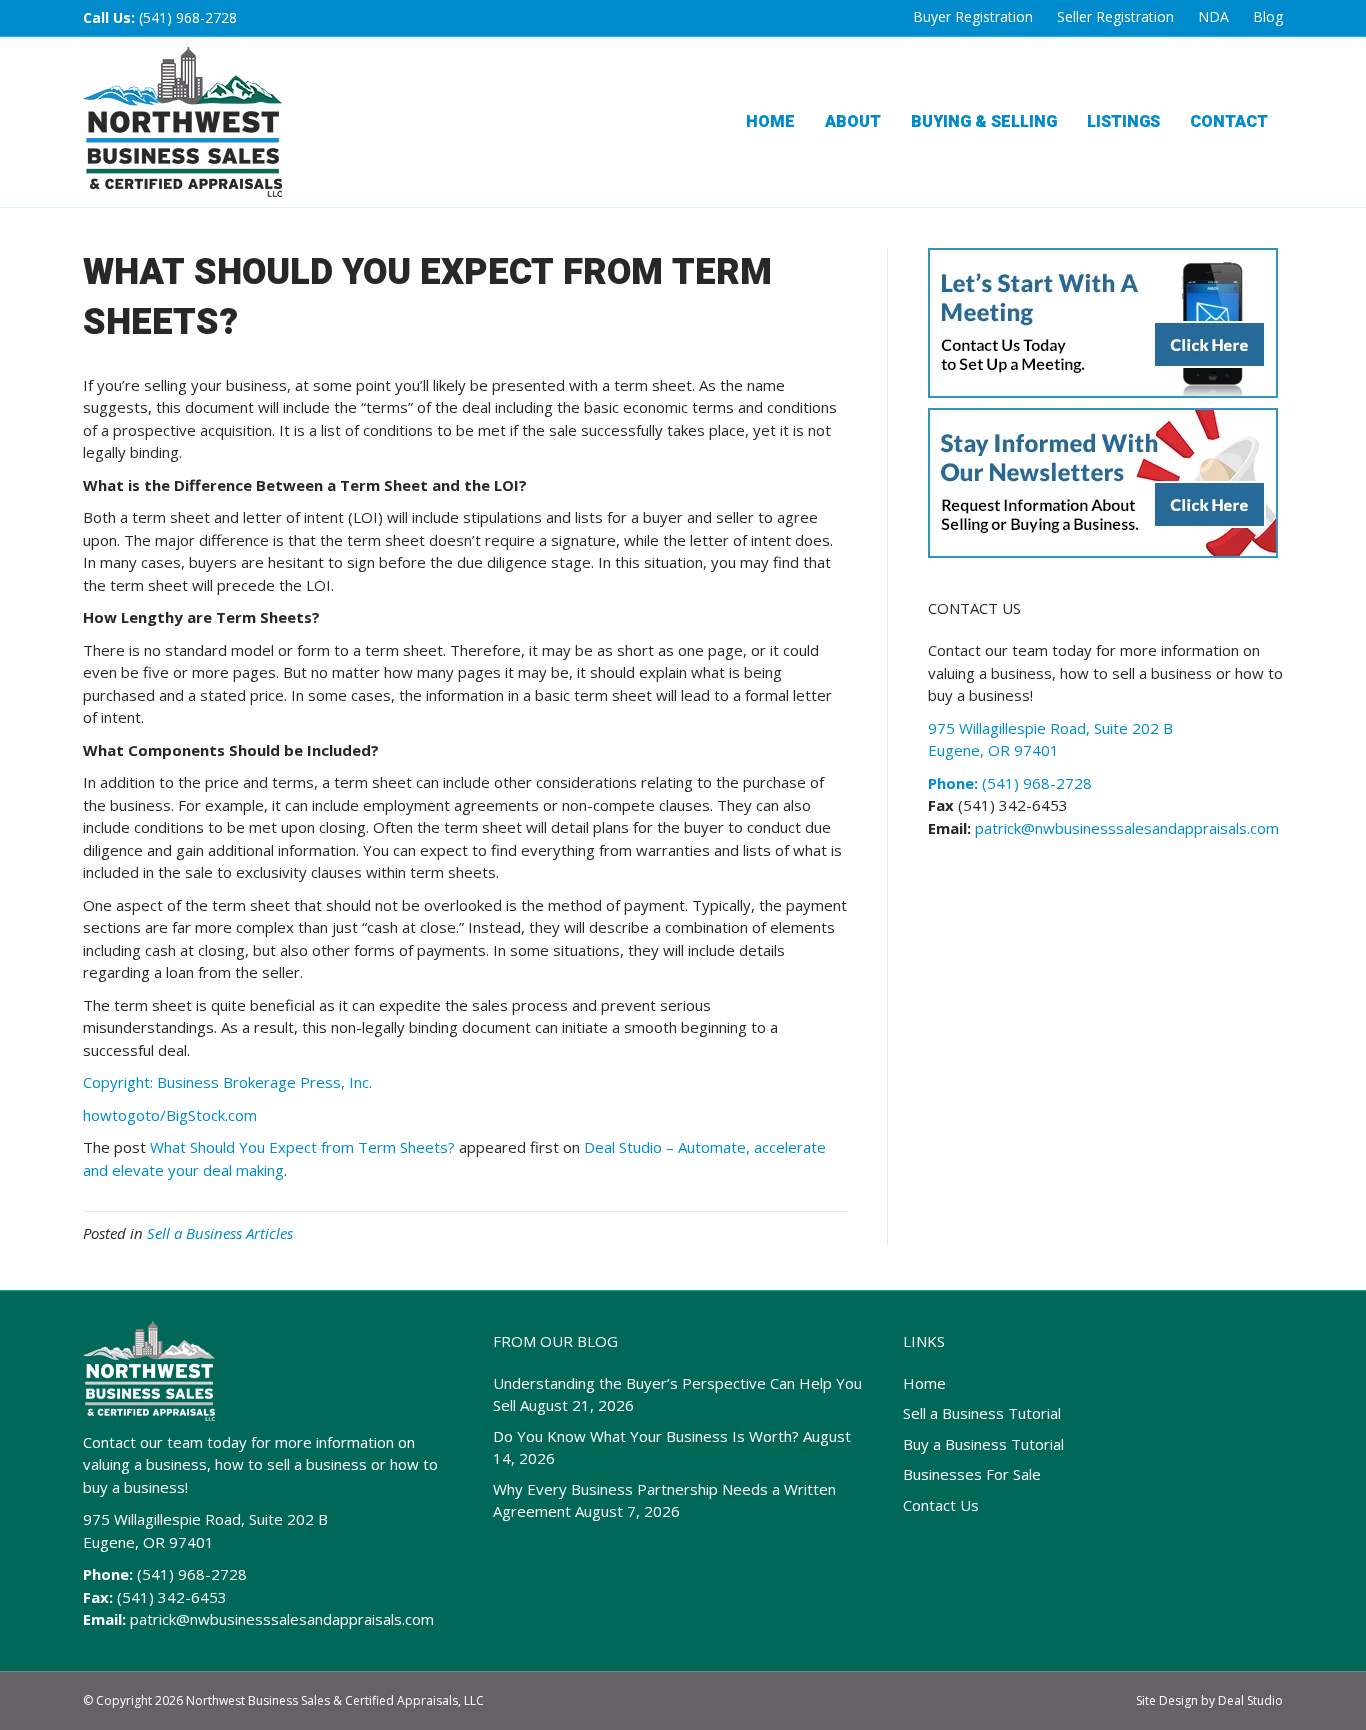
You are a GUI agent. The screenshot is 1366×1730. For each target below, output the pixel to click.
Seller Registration (1115, 16)
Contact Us (941, 1505)
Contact (1229, 122)
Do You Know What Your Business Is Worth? (646, 1436)
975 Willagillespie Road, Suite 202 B (205, 1519)
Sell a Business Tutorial (982, 1413)
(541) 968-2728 (188, 17)
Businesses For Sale (972, 1474)
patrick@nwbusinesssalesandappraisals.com (1125, 828)
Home (770, 122)
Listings (1123, 122)
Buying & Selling (984, 122)
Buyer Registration (973, 16)
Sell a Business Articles (220, 1233)
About (853, 122)
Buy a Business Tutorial (983, 1444)
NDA (1213, 16)
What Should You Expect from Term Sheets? (302, 1147)
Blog (1268, 16)
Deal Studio (1250, 1700)
